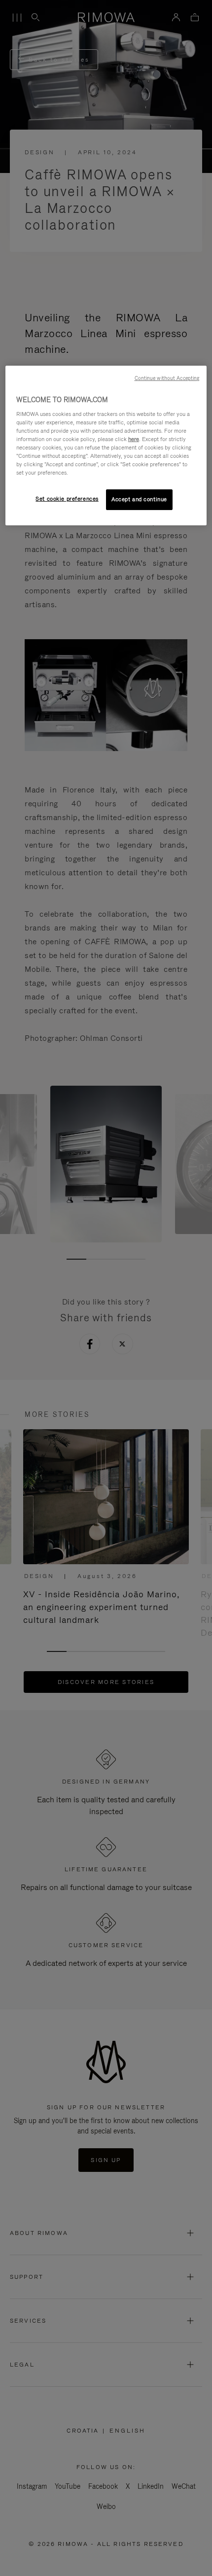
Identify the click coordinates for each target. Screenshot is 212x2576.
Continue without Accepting (167, 378)
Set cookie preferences (67, 499)
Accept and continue (139, 499)
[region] (106, 446)
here (134, 439)
